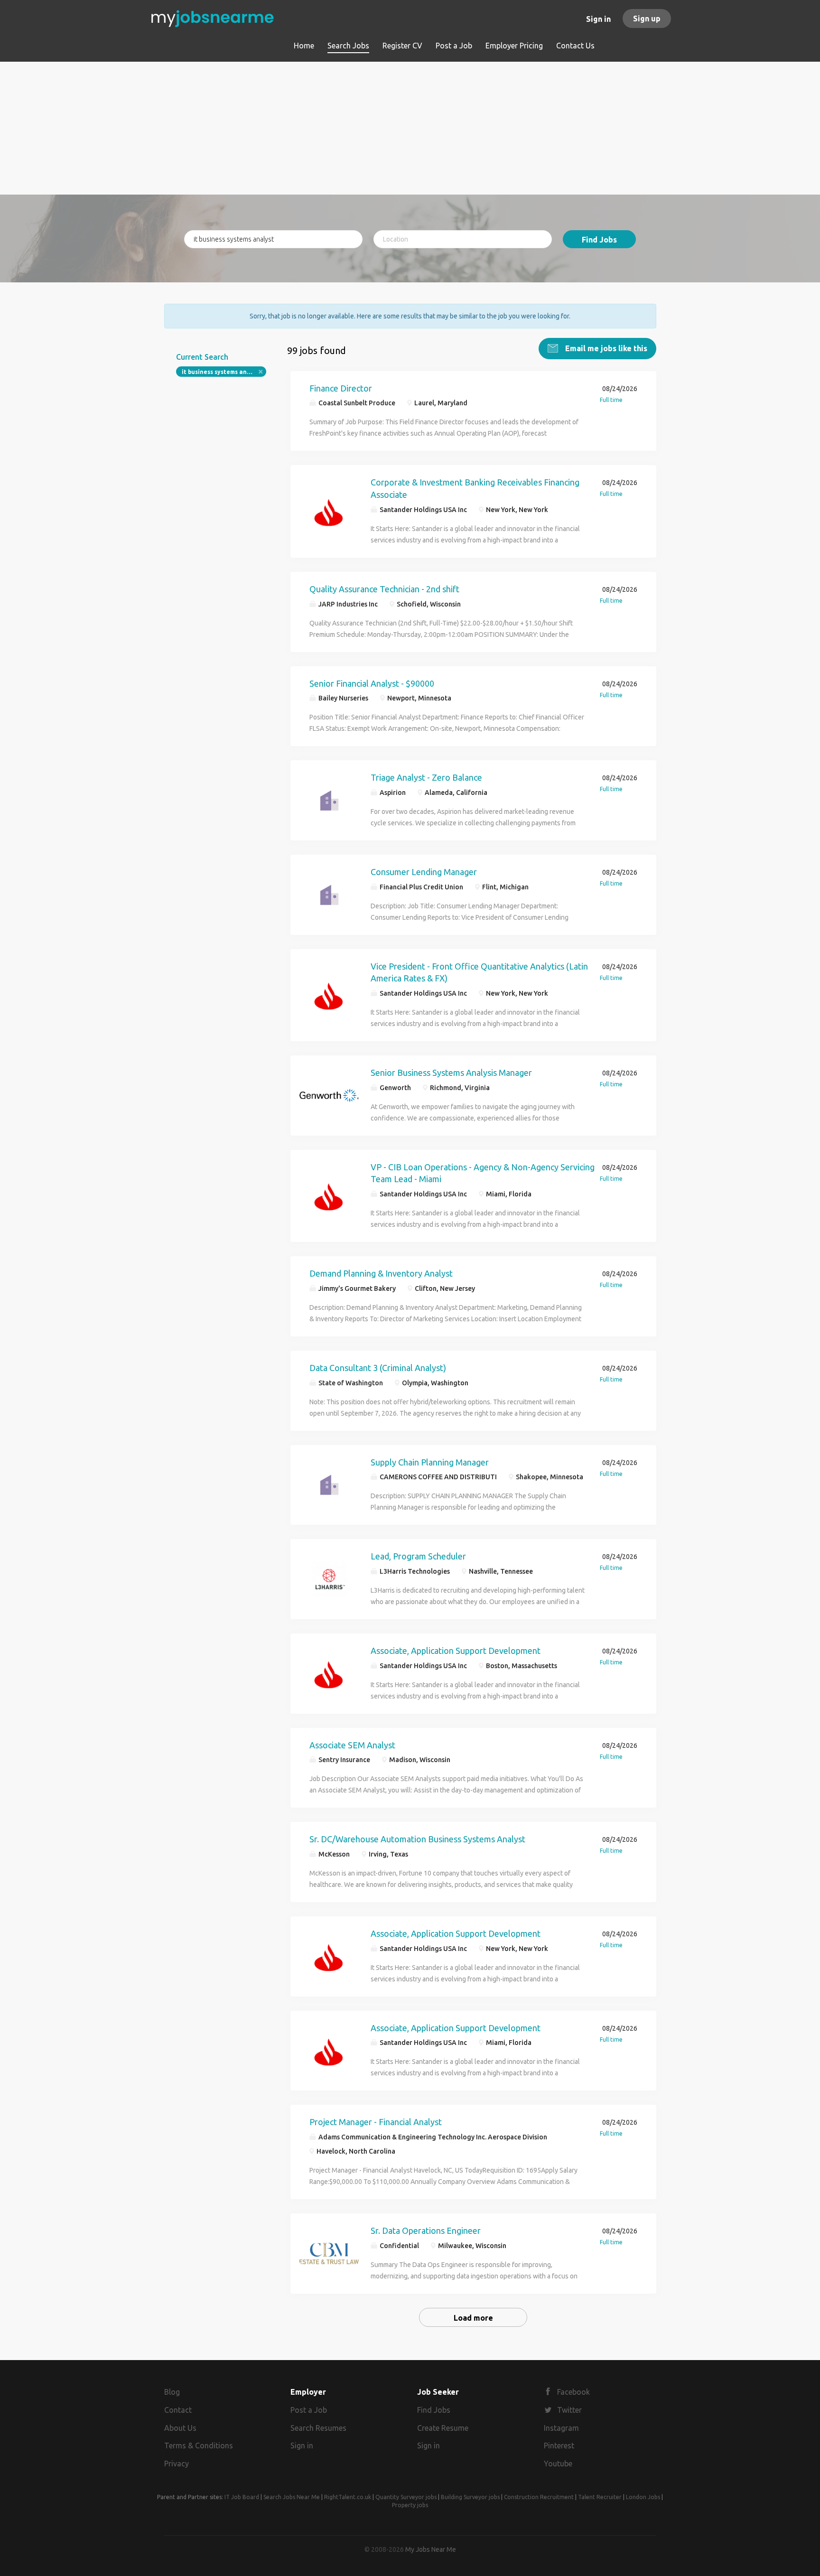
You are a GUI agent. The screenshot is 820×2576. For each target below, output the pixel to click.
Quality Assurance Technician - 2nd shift (384, 589)
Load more (473, 2318)
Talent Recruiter (600, 2497)
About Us (180, 2428)
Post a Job (309, 2410)
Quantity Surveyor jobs (406, 2497)
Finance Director (341, 388)
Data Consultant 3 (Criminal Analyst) (378, 1368)
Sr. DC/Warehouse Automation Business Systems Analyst (417, 1839)
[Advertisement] (410, 128)
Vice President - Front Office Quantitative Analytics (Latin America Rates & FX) (479, 972)
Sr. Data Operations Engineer (426, 2231)
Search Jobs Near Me (292, 2497)
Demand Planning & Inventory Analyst (381, 1273)
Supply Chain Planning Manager (430, 1462)
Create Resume (443, 2428)
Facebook (573, 2392)
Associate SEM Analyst (352, 1745)
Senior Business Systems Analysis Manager (451, 1073)
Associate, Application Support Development (456, 1651)
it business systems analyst (222, 372)
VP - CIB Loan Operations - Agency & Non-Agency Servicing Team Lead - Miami (483, 1173)
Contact (178, 2410)
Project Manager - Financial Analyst (376, 2122)
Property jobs (410, 2505)
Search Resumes (318, 2428)
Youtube (558, 2464)
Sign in (598, 19)
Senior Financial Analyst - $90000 (372, 683)
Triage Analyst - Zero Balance (426, 777)
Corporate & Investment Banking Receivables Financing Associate (475, 488)
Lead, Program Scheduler (418, 1556)
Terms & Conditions (199, 2445)
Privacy (177, 2464)
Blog (172, 2392)
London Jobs (643, 2497)
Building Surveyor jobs (470, 2497)
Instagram (561, 2428)
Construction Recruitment (539, 2497)
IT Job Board (242, 2497)
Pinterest (559, 2445)
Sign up (647, 19)
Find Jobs (599, 240)
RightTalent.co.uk (348, 2497)
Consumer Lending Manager (424, 872)
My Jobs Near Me (431, 2549)
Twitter (569, 2410)
